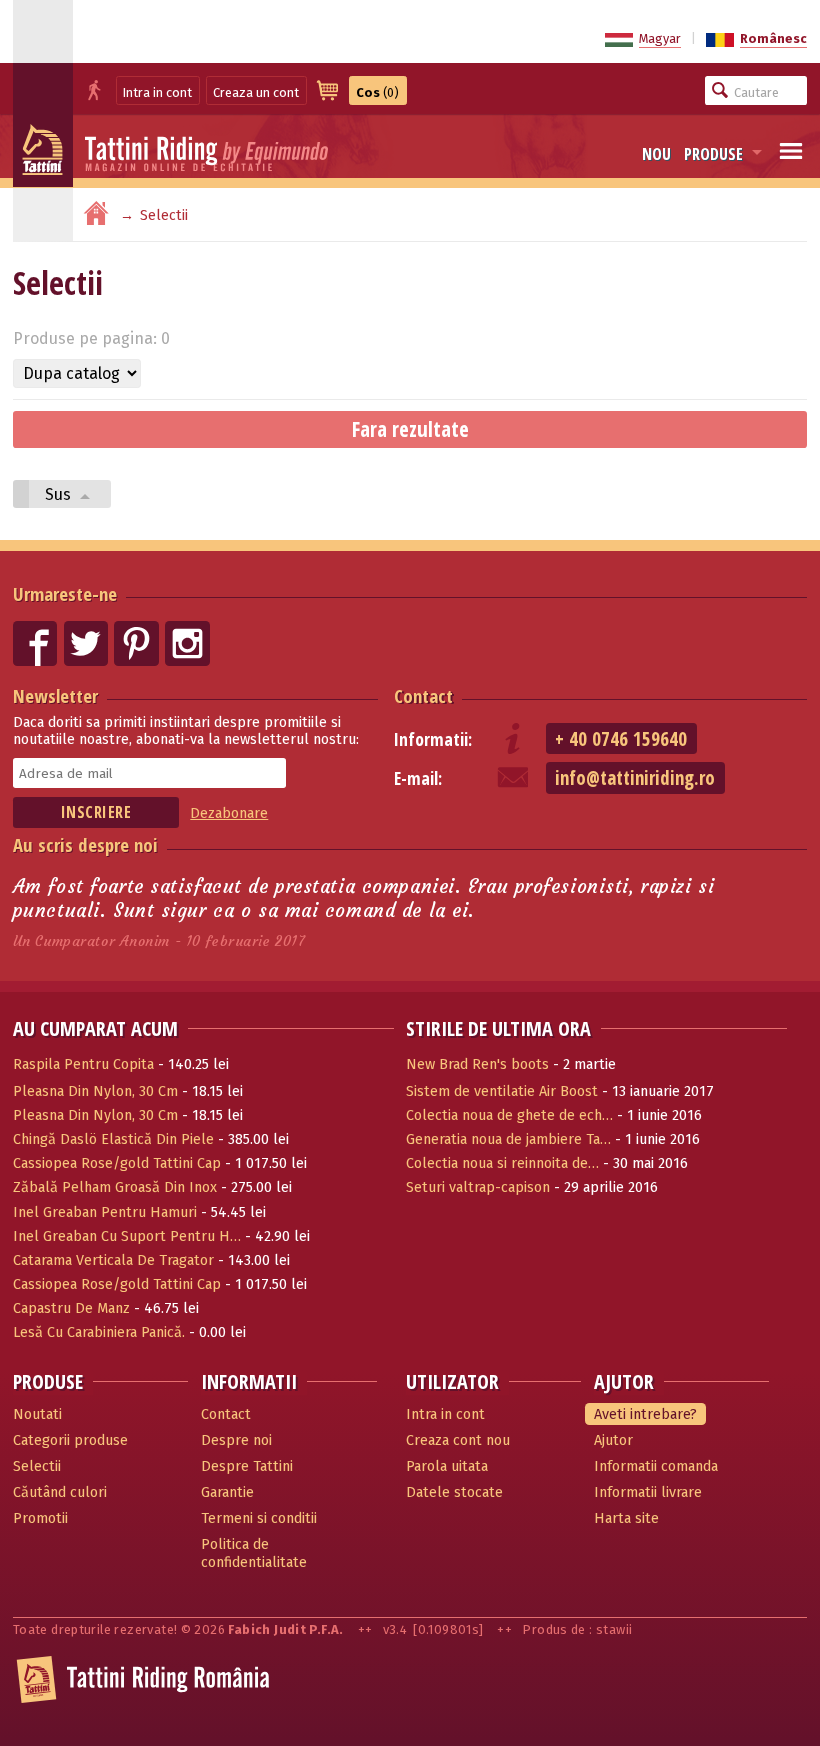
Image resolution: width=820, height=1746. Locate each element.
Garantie (227, 1492)
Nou (656, 154)
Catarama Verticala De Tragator (113, 1260)
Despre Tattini (247, 1466)
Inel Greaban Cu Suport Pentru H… (127, 1236)
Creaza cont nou (458, 1440)
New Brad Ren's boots (477, 1064)
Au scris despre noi (85, 844)
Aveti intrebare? (645, 1414)
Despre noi (236, 1440)
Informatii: (433, 739)
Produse (713, 154)
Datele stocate (454, 1492)
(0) (377, 92)
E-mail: (418, 778)
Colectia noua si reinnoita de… (502, 1163)
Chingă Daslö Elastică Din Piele (113, 1139)
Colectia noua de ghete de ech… (509, 1115)
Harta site (626, 1518)
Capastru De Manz (71, 1308)
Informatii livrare (648, 1492)
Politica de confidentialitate (254, 1554)
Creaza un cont (256, 92)
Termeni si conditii (259, 1518)
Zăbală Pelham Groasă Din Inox (115, 1187)
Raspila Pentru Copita (83, 1064)
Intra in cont (157, 92)
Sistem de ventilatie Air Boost (502, 1091)
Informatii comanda (656, 1466)
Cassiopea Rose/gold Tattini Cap (117, 1163)
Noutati (37, 1414)
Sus (60, 494)
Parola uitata (447, 1466)
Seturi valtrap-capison (478, 1187)
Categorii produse (70, 1440)
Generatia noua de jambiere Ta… (508, 1139)
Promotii (40, 1518)
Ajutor (613, 1440)
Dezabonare (229, 813)
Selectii (37, 1466)
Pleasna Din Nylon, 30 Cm (95, 1091)
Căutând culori (60, 1492)
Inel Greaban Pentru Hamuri (105, 1212)
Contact (423, 695)
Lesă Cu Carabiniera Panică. (99, 1332)
